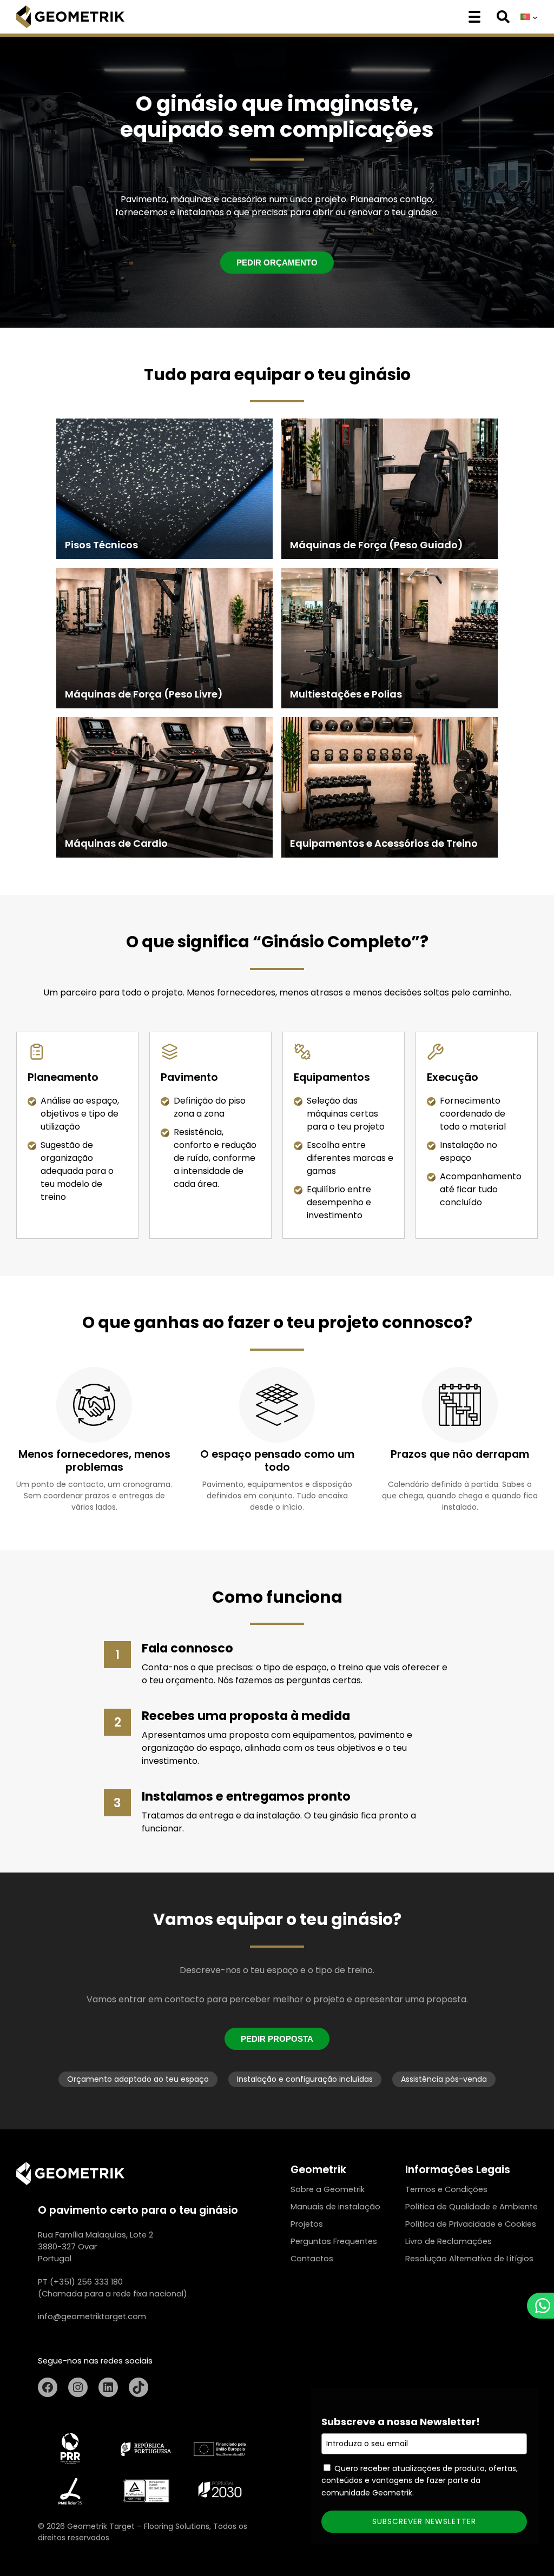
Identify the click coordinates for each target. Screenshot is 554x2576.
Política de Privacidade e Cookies (471, 2224)
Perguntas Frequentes (334, 2241)
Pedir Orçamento (277, 263)
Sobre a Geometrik (328, 2189)
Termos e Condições (446, 2189)
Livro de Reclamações (449, 2241)
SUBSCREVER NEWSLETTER (424, 2521)
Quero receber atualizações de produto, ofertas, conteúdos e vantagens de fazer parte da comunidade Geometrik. (420, 2481)
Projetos (307, 2224)
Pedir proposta (277, 2039)
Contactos (312, 2259)
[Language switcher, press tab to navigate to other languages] (529, 17)
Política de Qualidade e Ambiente (471, 2207)
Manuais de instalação (335, 2207)
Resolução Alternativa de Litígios (469, 2259)
